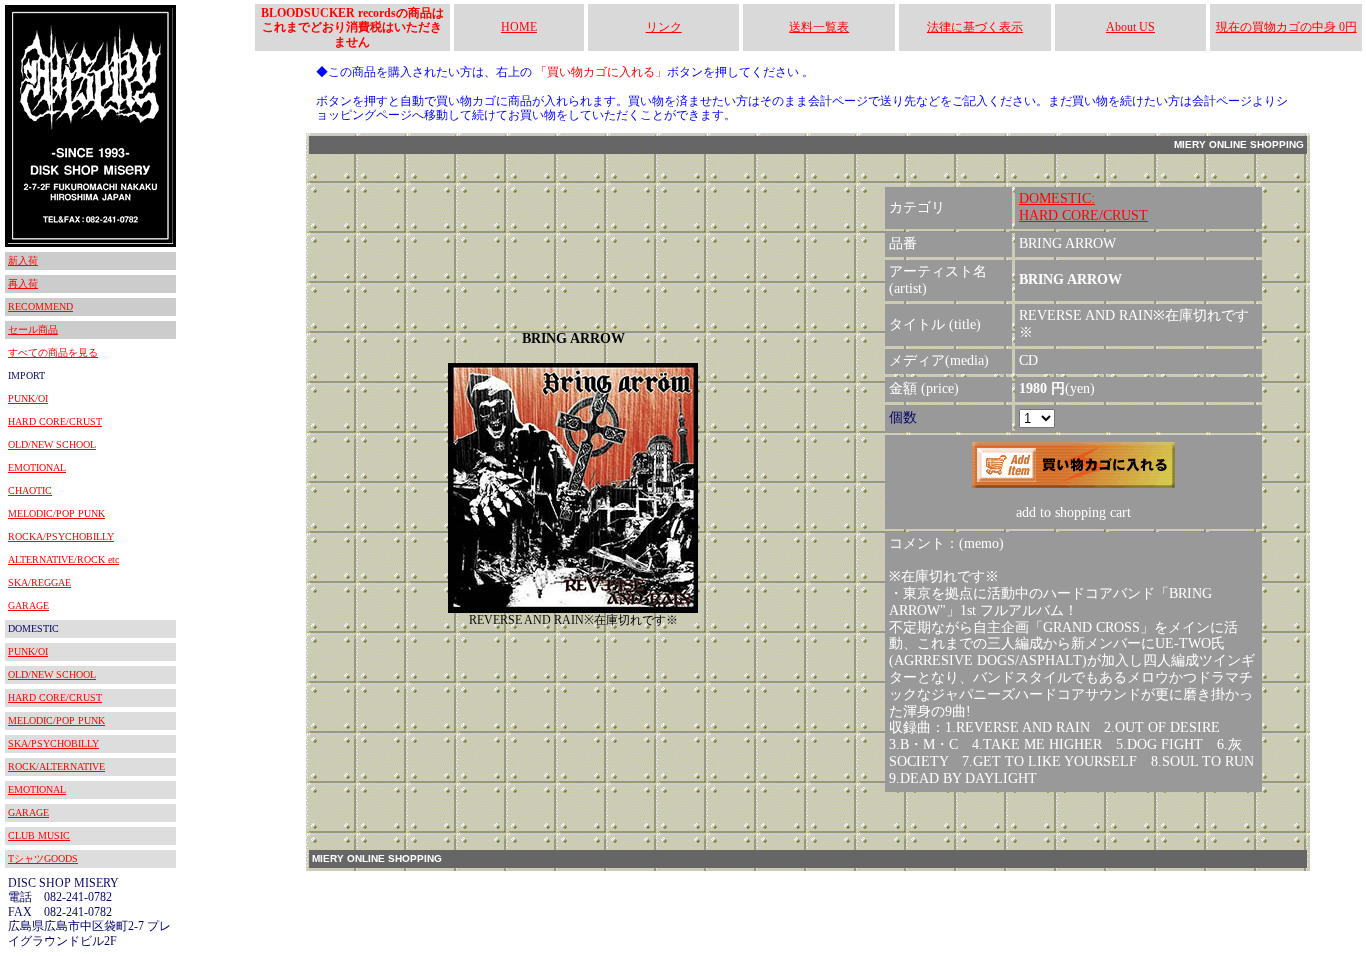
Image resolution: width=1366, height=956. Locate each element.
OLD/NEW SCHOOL (52, 444)
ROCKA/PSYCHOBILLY (61, 536)
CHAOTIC (30, 490)
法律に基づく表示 (975, 27)
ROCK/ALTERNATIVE (56, 766)
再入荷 (23, 283)
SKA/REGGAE (39, 582)
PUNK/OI (28, 398)
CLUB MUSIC (39, 835)
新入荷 (23, 260)
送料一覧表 (819, 27)
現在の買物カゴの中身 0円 (1286, 27)
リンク (664, 27)
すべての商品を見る (53, 352)
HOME (519, 27)
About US (1130, 27)
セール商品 (33, 329)
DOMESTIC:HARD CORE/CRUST (1083, 207)
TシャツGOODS (43, 858)
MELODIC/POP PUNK (56, 513)
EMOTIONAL (37, 467)
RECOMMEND (40, 306)
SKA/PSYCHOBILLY (53, 743)
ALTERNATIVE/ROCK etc (63, 559)
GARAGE (28, 605)
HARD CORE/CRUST (55, 421)
